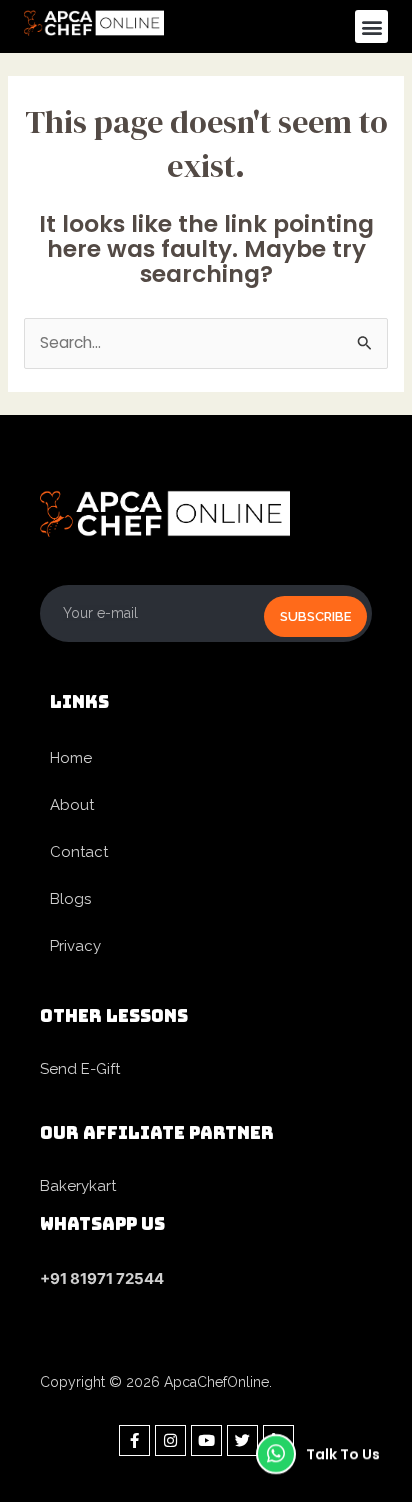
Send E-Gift (80, 1069)
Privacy (75, 946)
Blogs (70, 899)
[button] (371, 26)
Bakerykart (78, 1186)
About (72, 805)
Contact (79, 852)
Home (71, 758)
